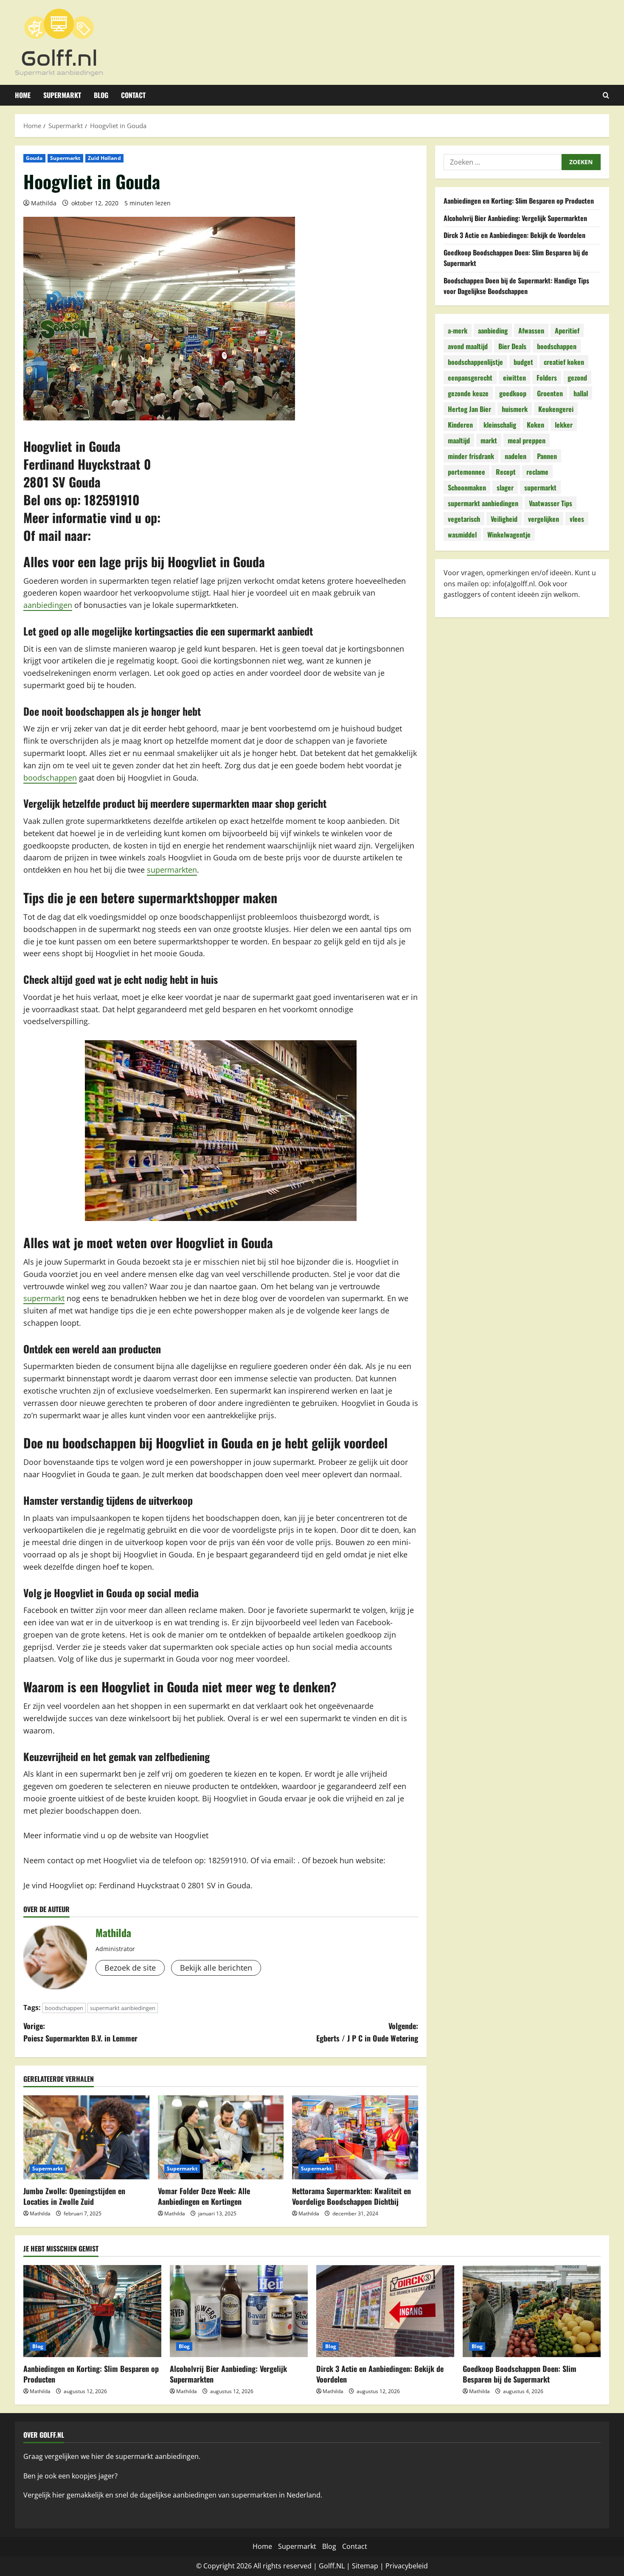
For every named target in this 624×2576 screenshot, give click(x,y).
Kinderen (460, 425)
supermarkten (172, 870)
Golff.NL (332, 2566)
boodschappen (50, 778)
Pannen (547, 456)
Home (23, 95)
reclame (537, 472)
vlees (577, 519)
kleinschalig (500, 425)
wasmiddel (462, 535)
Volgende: (367, 2032)
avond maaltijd (468, 346)
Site (358, 2566)
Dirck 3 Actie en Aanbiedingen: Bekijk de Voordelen (514, 235)
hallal (581, 393)
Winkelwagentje (509, 535)
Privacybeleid (407, 2566)
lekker (564, 425)
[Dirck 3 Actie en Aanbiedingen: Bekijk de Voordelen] (385, 2311)
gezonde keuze (468, 393)
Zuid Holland (104, 158)
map (371, 2566)
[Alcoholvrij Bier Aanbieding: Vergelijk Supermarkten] (239, 2311)
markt (489, 440)
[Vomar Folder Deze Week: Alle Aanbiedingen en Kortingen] (221, 2137)
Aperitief (567, 330)
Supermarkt (62, 95)
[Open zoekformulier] (606, 95)
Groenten (550, 393)
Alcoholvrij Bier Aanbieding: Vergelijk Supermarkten (515, 218)
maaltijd (459, 440)
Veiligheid (504, 519)
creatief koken (564, 362)
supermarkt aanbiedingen (123, 2008)
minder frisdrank (471, 456)
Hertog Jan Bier (469, 409)
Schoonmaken (467, 487)
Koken (535, 425)
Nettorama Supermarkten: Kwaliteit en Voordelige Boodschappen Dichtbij (351, 2196)
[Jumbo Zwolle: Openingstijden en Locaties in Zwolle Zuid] (86, 2137)
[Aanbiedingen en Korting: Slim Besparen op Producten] (92, 2311)
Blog (101, 95)
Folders (547, 378)
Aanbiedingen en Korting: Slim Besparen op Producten (519, 201)
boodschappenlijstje (475, 362)
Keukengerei (556, 409)
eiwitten (514, 378)
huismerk (515, 409)
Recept (506, 472)
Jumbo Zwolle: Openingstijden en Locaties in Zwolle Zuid (74, 2196)
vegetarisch (464, 519)
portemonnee (467, 472)
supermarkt (44, 1298)
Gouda (34, 158)
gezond (577, 378)
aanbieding (493, 330)
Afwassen (531, 330)
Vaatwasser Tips (551, 503)
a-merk (458, 330)
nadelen (516, 456)
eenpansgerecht (470, 378)
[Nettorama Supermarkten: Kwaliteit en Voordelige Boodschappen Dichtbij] (355, 2137)
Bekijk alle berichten (216, 1968)
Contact (133, 95)
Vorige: (80, 2032)
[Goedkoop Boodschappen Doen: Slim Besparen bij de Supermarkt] (532, 2311)
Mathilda (44, 203)
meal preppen (527, 440)
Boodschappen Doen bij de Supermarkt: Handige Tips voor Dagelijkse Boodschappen (516, 286)
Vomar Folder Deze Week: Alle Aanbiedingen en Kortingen (204, 2196)
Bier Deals (512, 346)
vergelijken (544, 519)
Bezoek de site (130, 1968)
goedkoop (513, 393)
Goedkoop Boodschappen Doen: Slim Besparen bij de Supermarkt (520, 2374)
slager (505, 487)
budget (523, 362)
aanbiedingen (48, 605)
